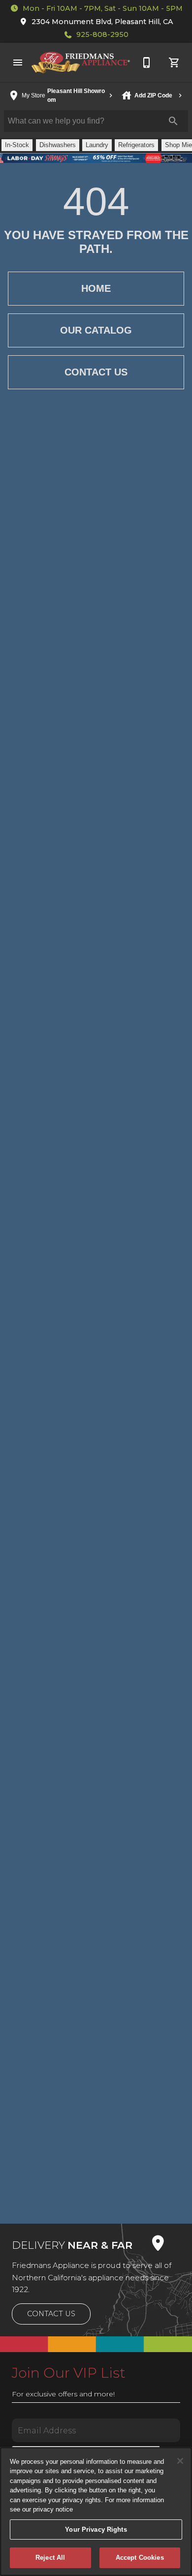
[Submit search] (173, 121)
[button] (18, 62)
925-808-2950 (102, 34)
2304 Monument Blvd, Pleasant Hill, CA (102, 22)
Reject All (50, 2558)
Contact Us (96, 372)
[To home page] (81, 62)
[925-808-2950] (147, 62)
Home (96, 288)
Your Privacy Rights (96, 2529)
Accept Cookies (140, 2558)
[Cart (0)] (174, 62)
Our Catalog (96, 330)
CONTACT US (51, 2314)
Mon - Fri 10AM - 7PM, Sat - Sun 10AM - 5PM (103, 8)
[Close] (180, 2461)
